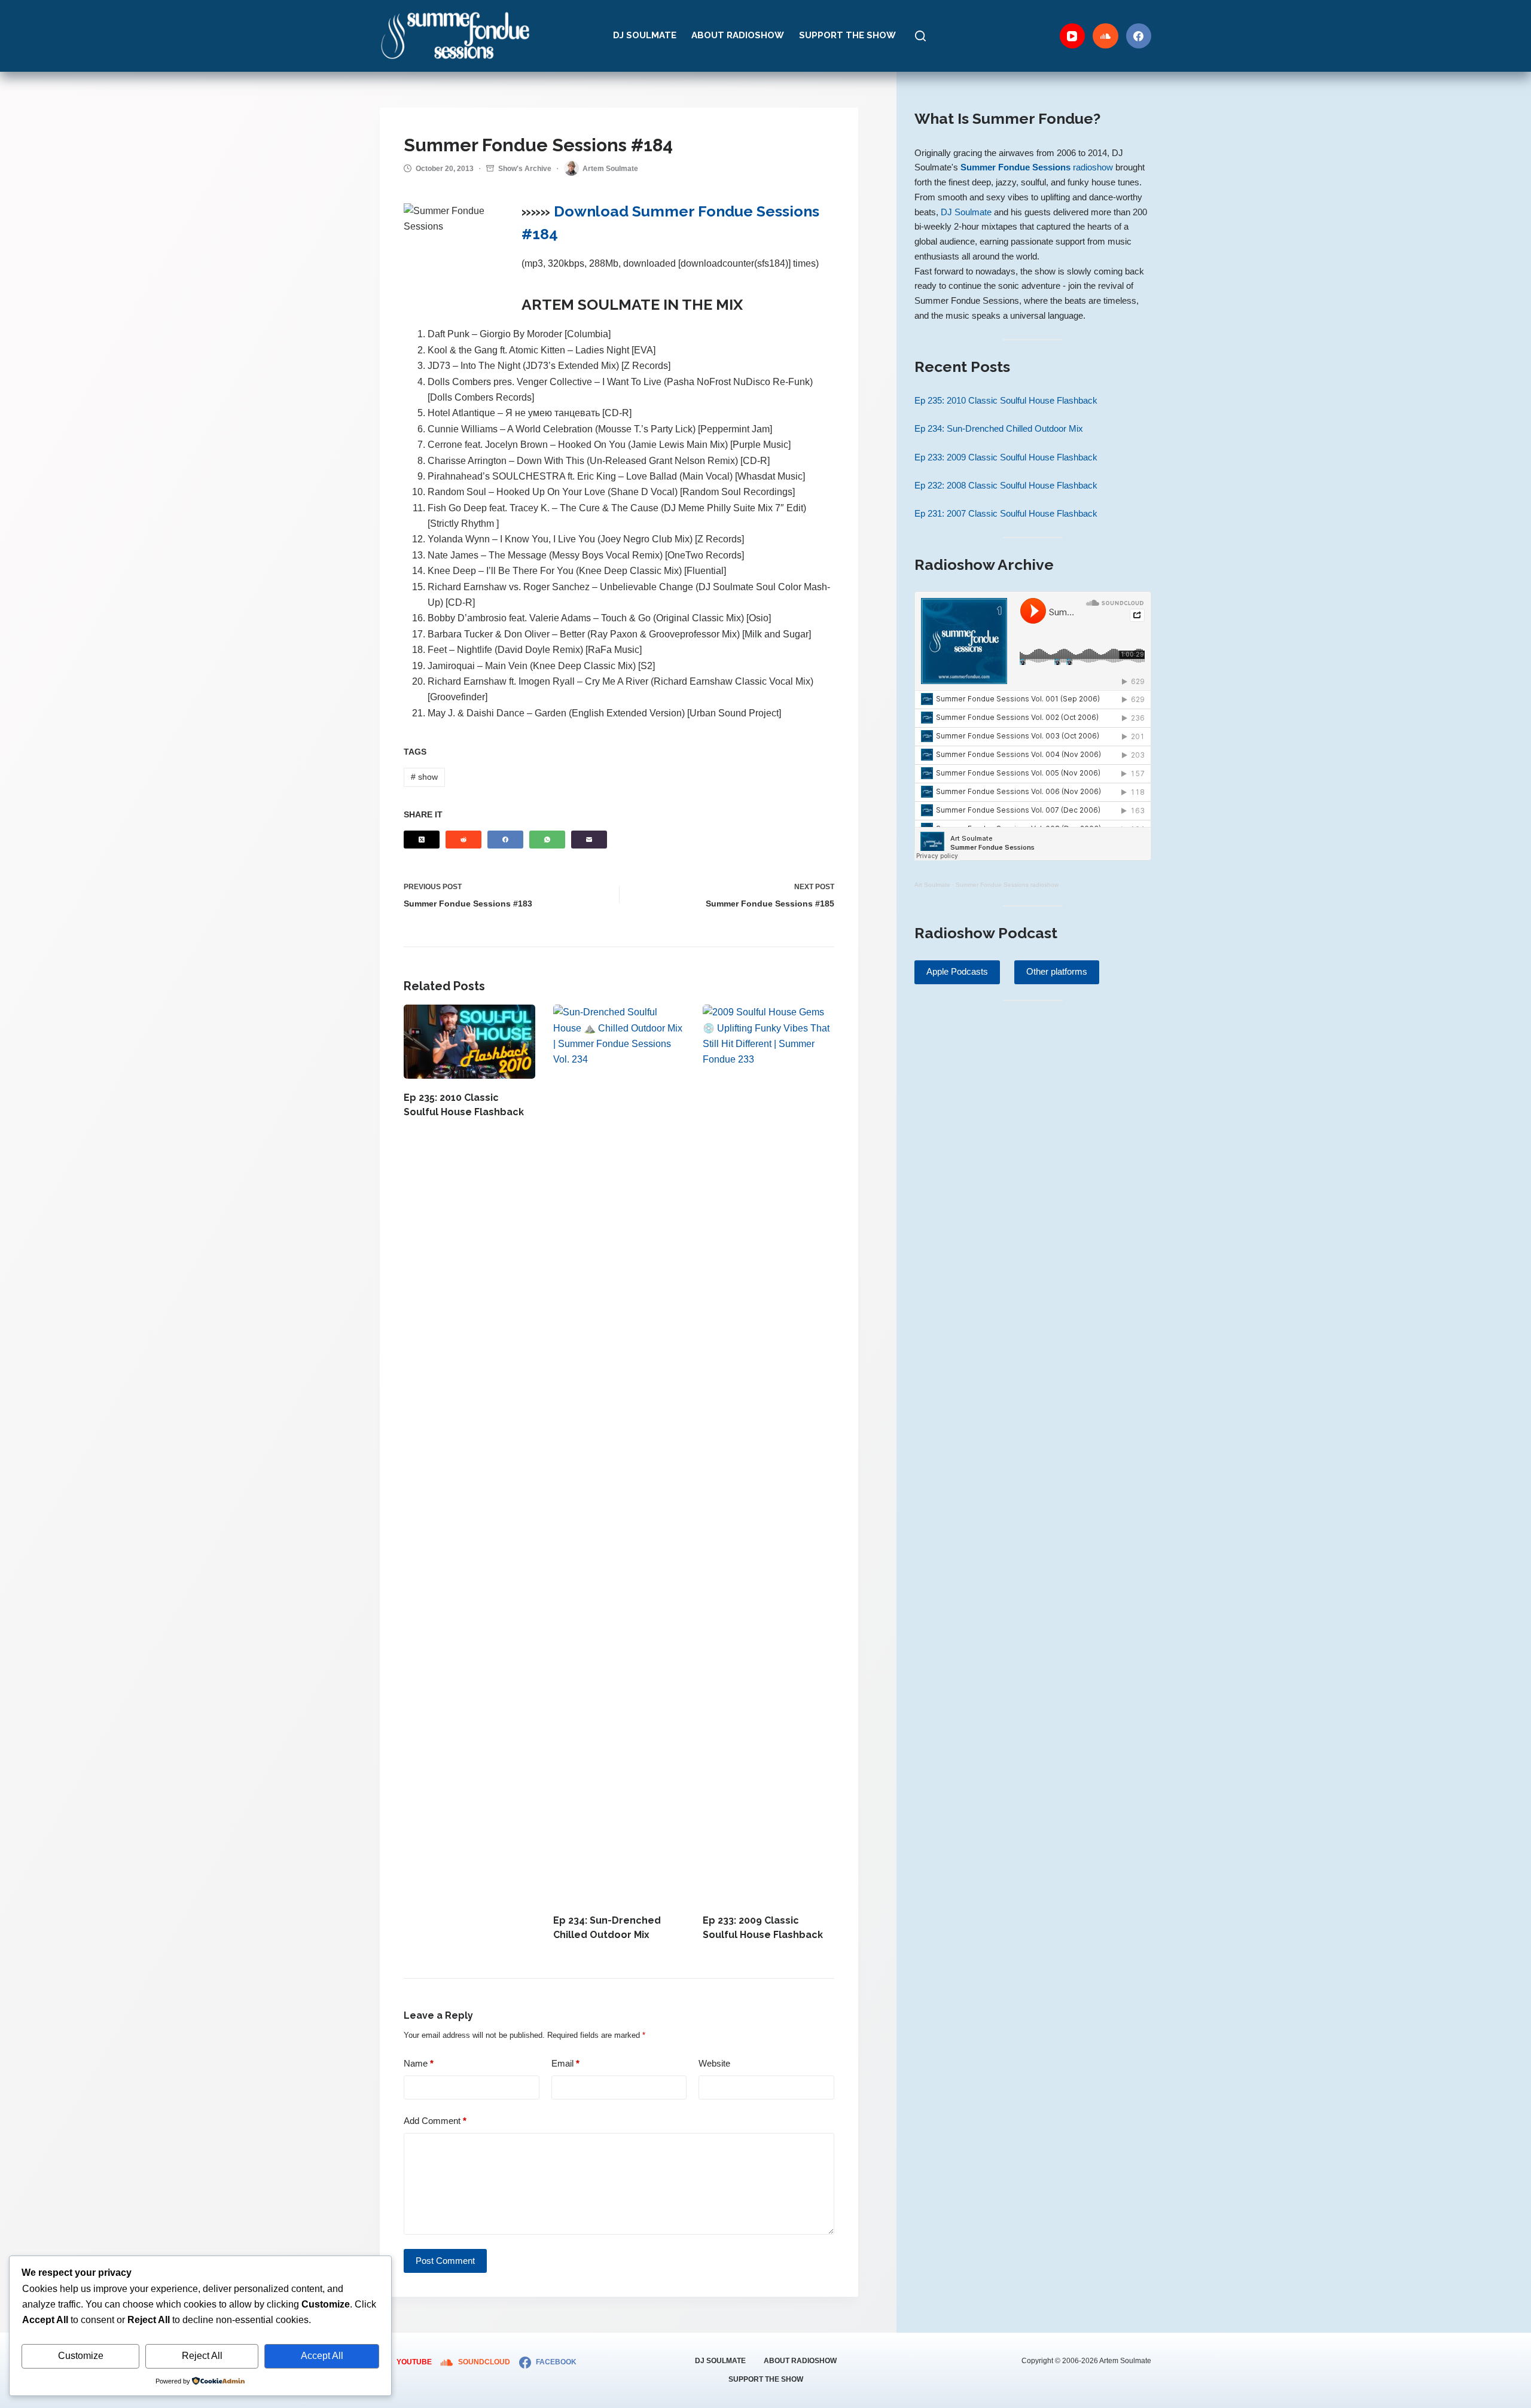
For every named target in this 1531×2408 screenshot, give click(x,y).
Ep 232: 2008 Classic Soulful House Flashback (1006, 485)
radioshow (1037, 167)
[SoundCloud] (1105, 36)
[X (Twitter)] (422, 840)
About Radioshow (738, 35)
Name (419, 2063)
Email (565, 2063)
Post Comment (445, 2261)
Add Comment (435, 2121)
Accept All (322, 2356)
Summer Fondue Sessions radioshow (1007, 885)
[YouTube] (1073, 36)
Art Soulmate (932, 885)
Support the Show (847, 35)
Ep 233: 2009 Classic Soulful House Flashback (1006, 457)
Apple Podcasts (957, 971)
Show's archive (525, 169)
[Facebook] (1139, 36)
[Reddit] (463, 840)
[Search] (920, 36)
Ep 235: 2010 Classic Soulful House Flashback (1006, 400)
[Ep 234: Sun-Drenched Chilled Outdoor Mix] (619, 1453)
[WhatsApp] (547, 840)
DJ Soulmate (645, 35)
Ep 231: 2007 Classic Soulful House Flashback (1006, 513)
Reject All (202, 2356)
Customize (81, 2356)
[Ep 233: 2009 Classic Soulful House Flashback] (768, 1453)
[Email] (589, 840)
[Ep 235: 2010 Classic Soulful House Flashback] (469, 1042)
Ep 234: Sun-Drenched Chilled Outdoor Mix (999, 428)
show (424, 777)
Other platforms (1057, 971)
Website (714, 2063)
